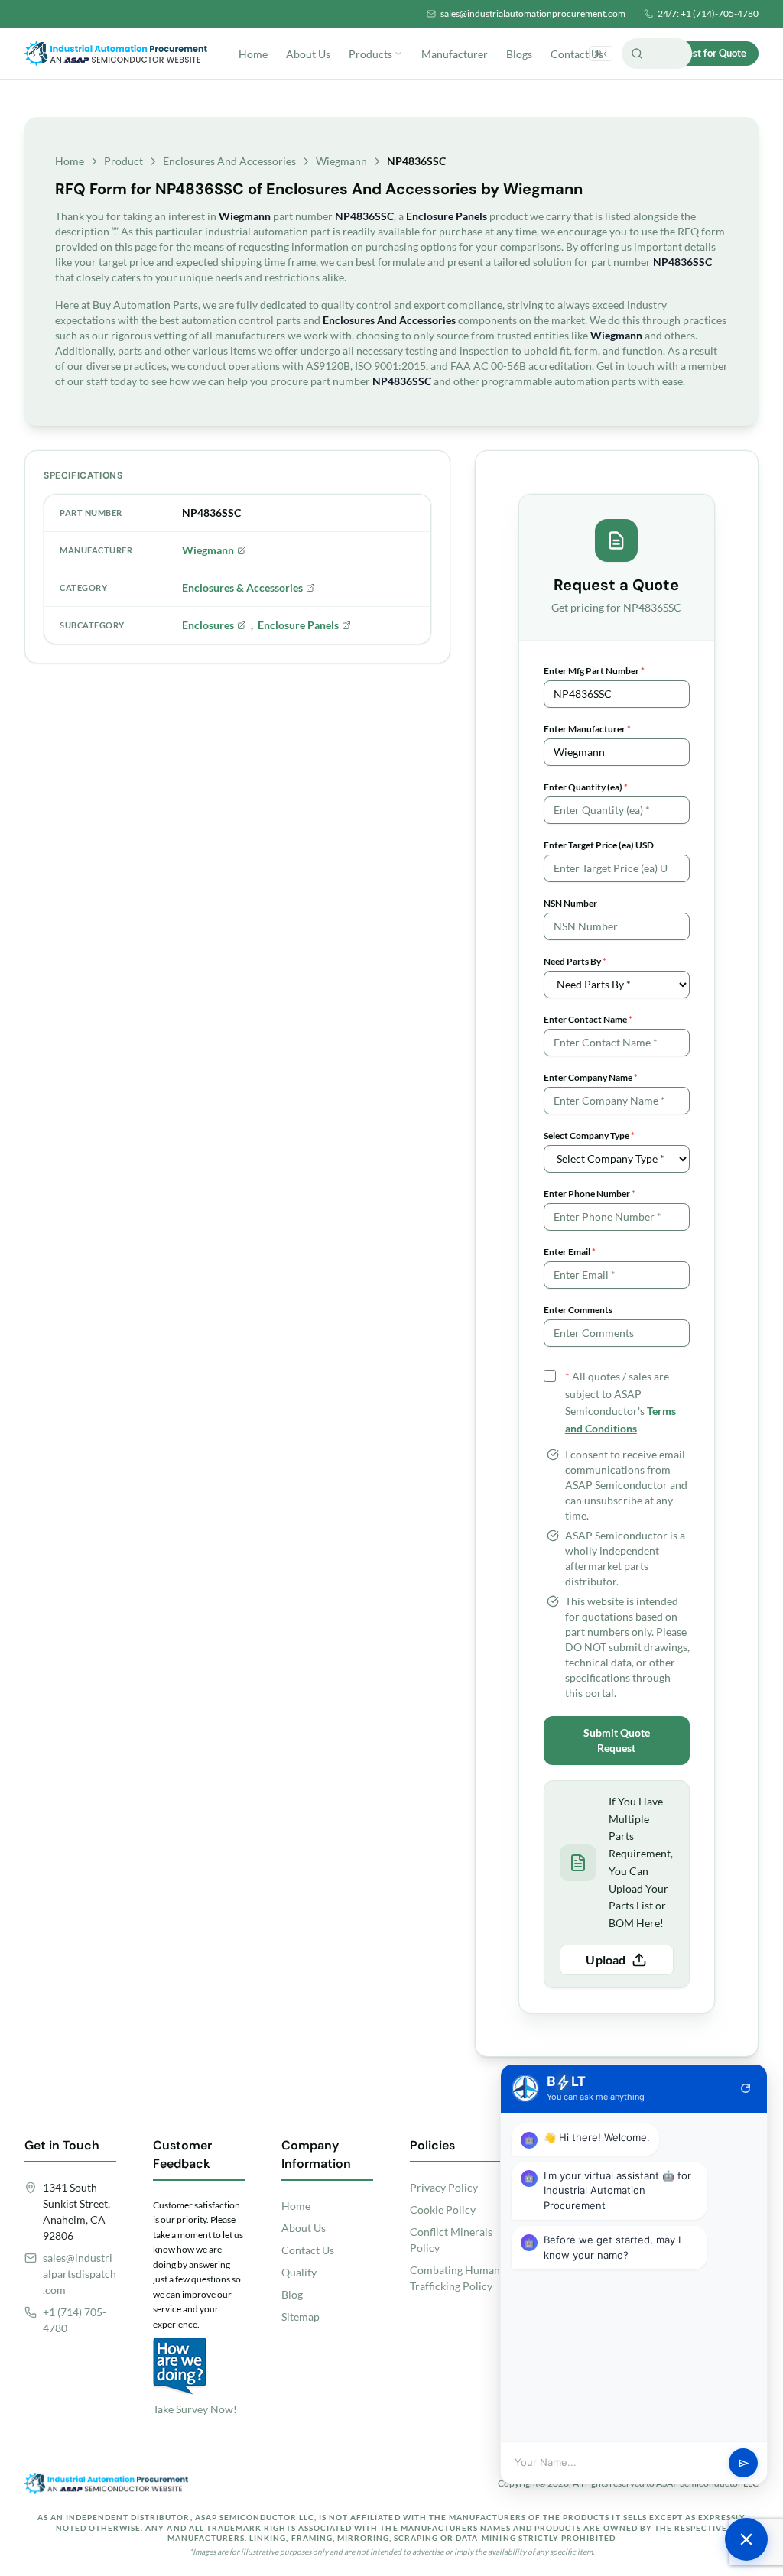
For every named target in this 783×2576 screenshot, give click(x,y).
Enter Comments (578, 1310)
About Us (308, 54)
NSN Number (570, 903)
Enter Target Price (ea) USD (599, 845)
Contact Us (577, 54)
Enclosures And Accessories (229, 161)
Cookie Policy (443, 2209)
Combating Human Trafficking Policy (455, 2278)
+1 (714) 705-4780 (75, 2320)
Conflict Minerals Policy (451, 2240)
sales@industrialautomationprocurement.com (533, 13)
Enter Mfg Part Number (594, 671)
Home (253, 54)
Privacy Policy (444, 2187)
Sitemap (301, 2316)
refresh (746, 2088)
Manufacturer (455, 54)
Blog (292, 2294)
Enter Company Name (591, 1077)
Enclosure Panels (298, 625)
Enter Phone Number (590, 1194)
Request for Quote (705, 53)
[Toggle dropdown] (398, 54)
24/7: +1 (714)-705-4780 (708, 13)
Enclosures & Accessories (242, 587)
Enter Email (570, 1252)
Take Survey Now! (195, 2409)
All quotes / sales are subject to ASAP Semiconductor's (621, 1402)
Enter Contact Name (588, 1019)
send (744, 2463)
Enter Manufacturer (587, 729)
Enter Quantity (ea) (586, 787)
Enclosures (208, 625)
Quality (299, 2272)
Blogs (519, 54)
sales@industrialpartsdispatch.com (80, 2274)
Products (370, 54)
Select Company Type (589, 1136)
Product (123, 161)
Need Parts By (575, 961)
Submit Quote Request (617, 1740)
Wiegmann (341, 161)
